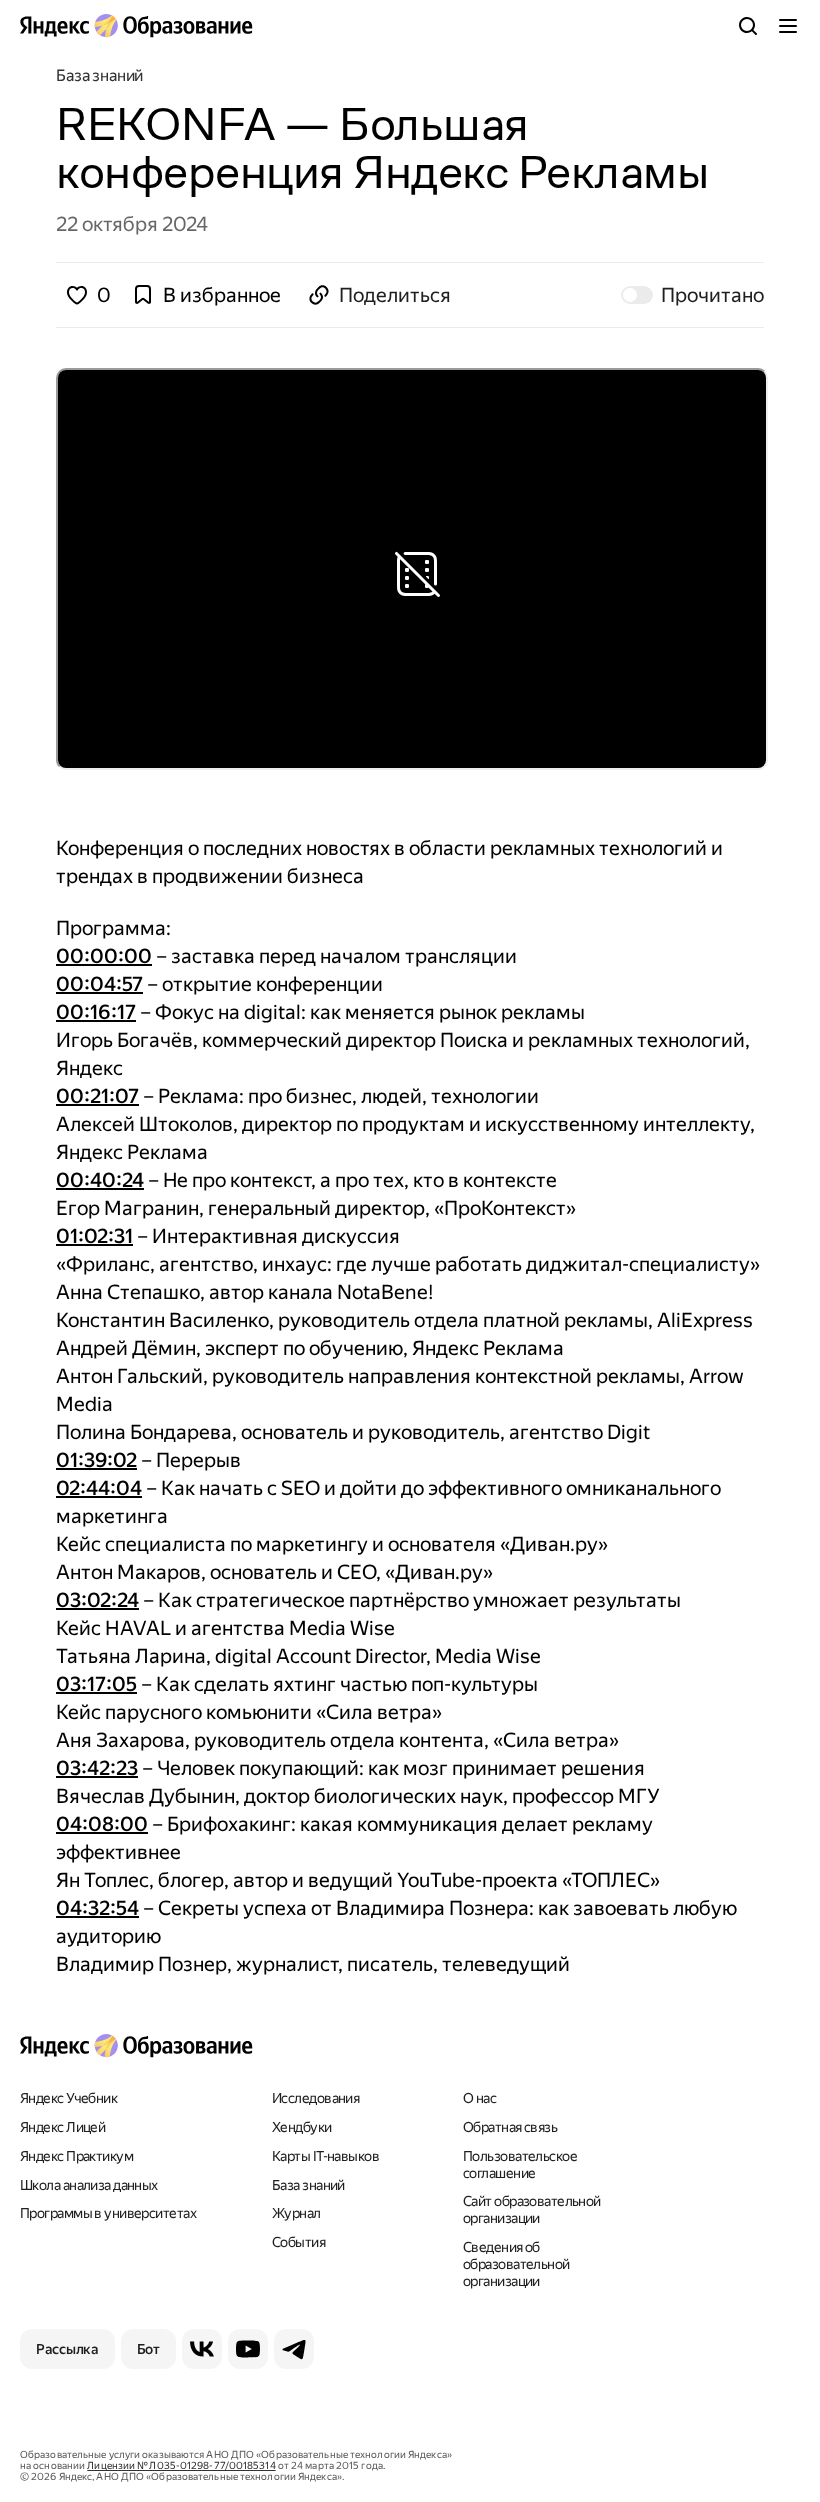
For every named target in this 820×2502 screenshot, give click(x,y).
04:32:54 (97, 1908)
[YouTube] (248, 2349)
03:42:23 (97, 1768)
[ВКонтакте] (202, 2349)
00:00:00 (104, 956)
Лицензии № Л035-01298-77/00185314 (181, 2465)
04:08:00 (102, 1824)
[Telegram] (294, 2349)
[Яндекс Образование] (136, 26)
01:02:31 (94, 1236)
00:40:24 (100, 1180)
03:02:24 (97, 1600)
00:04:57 (99, 984)
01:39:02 (96, 1460)
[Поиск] (748, 26)
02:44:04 (99, 1488)
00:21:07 (97, 1096)
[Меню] (788, 26)
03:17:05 (96, 1684)
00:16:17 (96, 1012)
